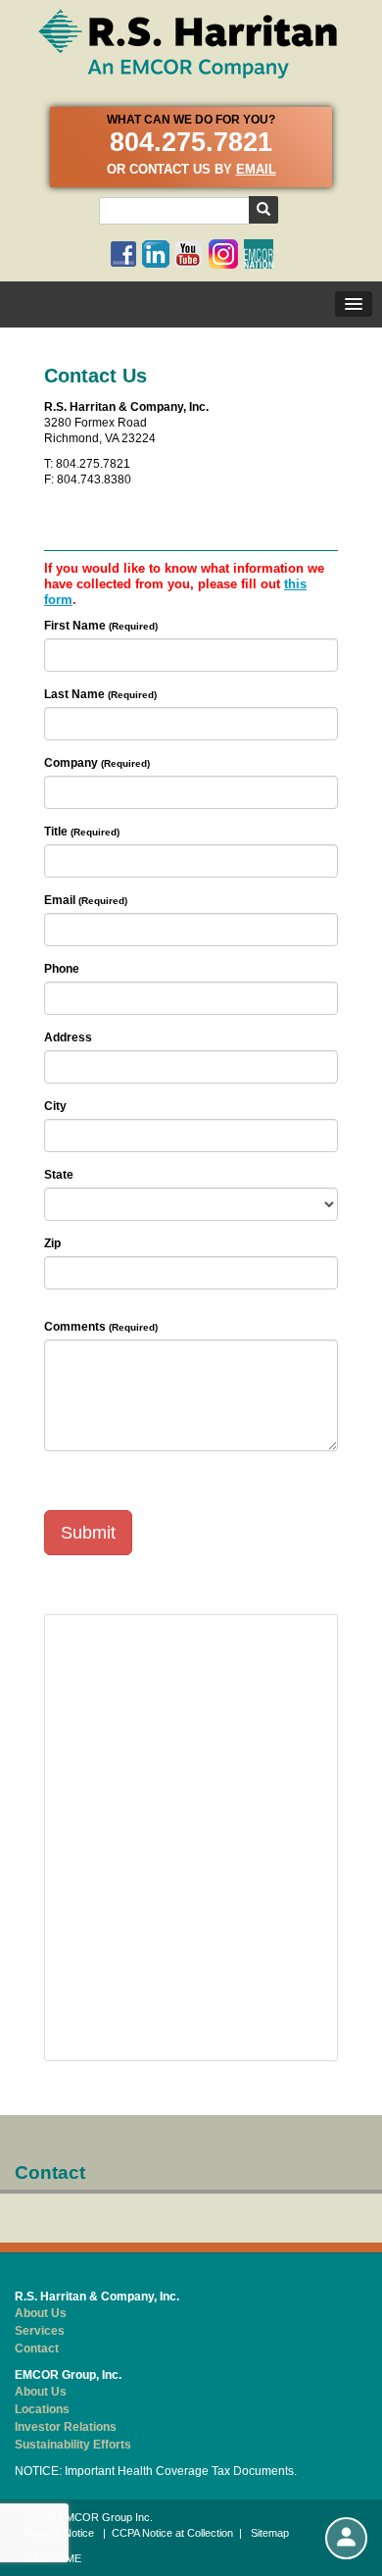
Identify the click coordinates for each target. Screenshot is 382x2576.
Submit (88, 1533)
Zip (52, 1243)
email (256, 169)
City (55, 1106)
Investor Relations (66, 2427)
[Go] (263, 210)
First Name (75, 626)
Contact (37, 2349)
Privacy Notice (59, 2533)
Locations (42, 2409)
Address (68, 1037)
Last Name (74, 694)
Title (56, 832)
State (59, 1175)
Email (60, 900)
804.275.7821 (191, 142)
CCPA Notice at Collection (172, 2533)
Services (40, 2331)
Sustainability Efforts (73, 2445)
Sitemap (270, 2533)
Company (71, 763)
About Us (41, 2313)
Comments (75, 1327)
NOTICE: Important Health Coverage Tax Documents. (156, 2471)
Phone (62, 969)
